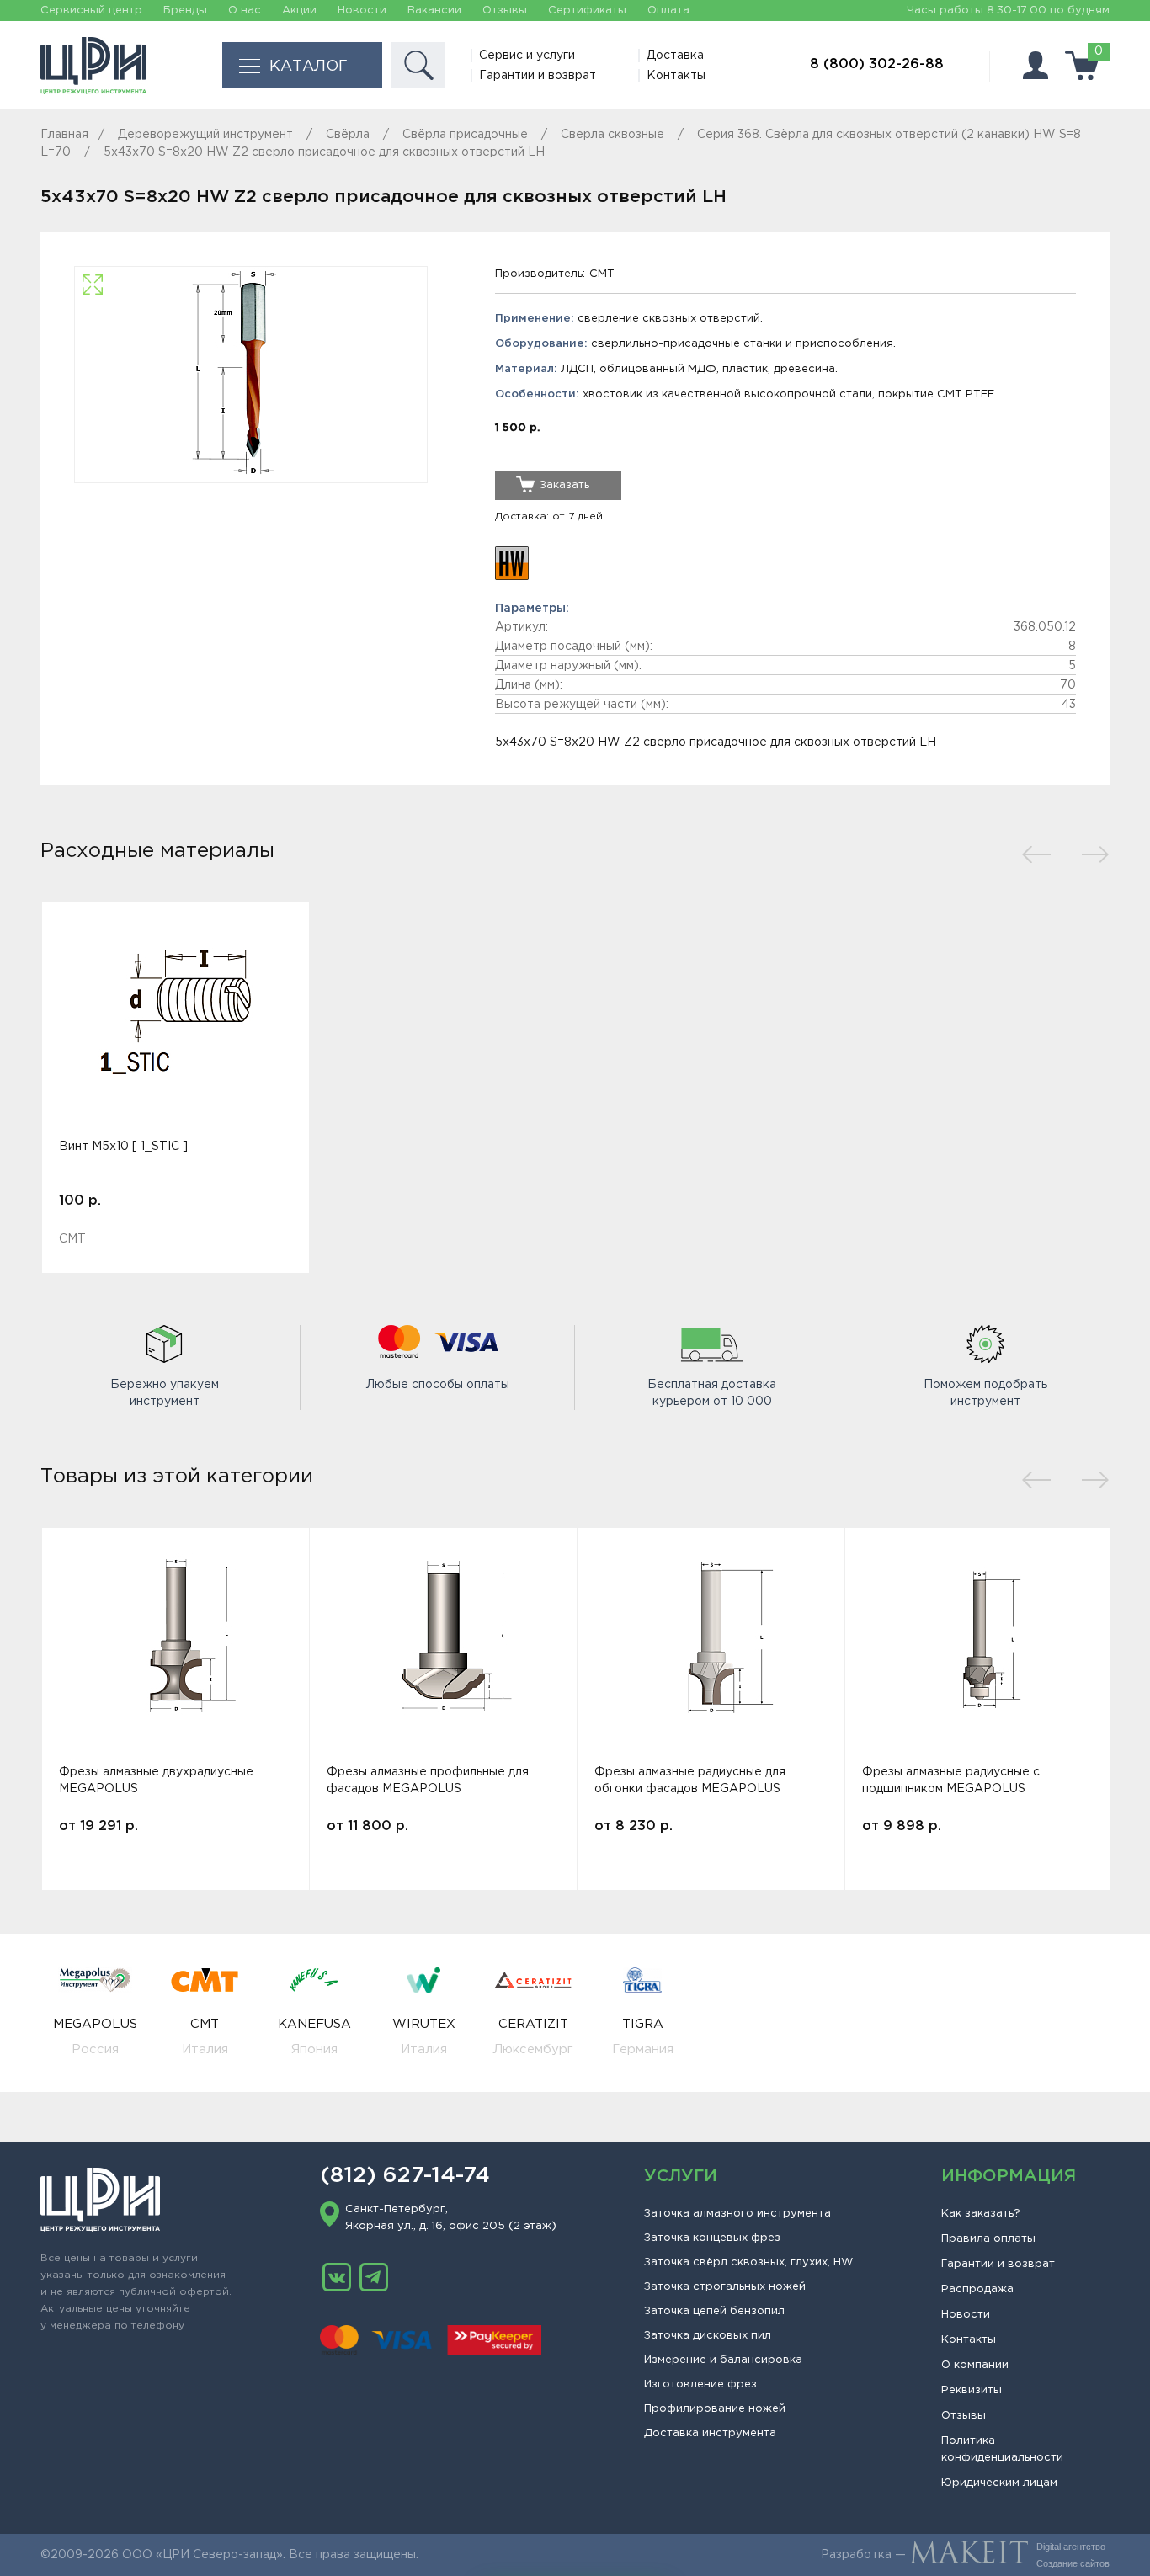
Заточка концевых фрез (712, 2238)
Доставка (675, 56)
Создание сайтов (1073, 2563)
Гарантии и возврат (538, 76)
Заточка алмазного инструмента (737, 2214)
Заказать (564, 485)
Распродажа (977, 2289)
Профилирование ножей (715, 2409)
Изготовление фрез (700, 2384)
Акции (299, 11)
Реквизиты (972, 2390)
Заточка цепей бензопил (714, 2311)
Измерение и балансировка (723, 2360)
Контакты (676, 76)
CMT (602, 274)
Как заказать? (981, 2214)
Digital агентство (1071, 2547)
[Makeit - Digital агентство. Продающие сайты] (969, 2555)
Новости (362, 11)
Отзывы (505, 11)
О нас (245, 11)
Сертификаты (587, 11)
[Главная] (93, 66)
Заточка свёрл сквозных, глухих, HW (748, 2262)
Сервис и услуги (527, 56)
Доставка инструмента (710, 2433)
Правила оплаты (988, 2239)
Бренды (185, 11)
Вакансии (434, 11)
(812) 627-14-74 (405, 2176)
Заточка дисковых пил (708, 2336)
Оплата (668, 11)
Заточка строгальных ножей (725, 2287)
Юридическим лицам (999, 2483)
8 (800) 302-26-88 (877, 64)
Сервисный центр (91, 11)
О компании (975, 2365)
